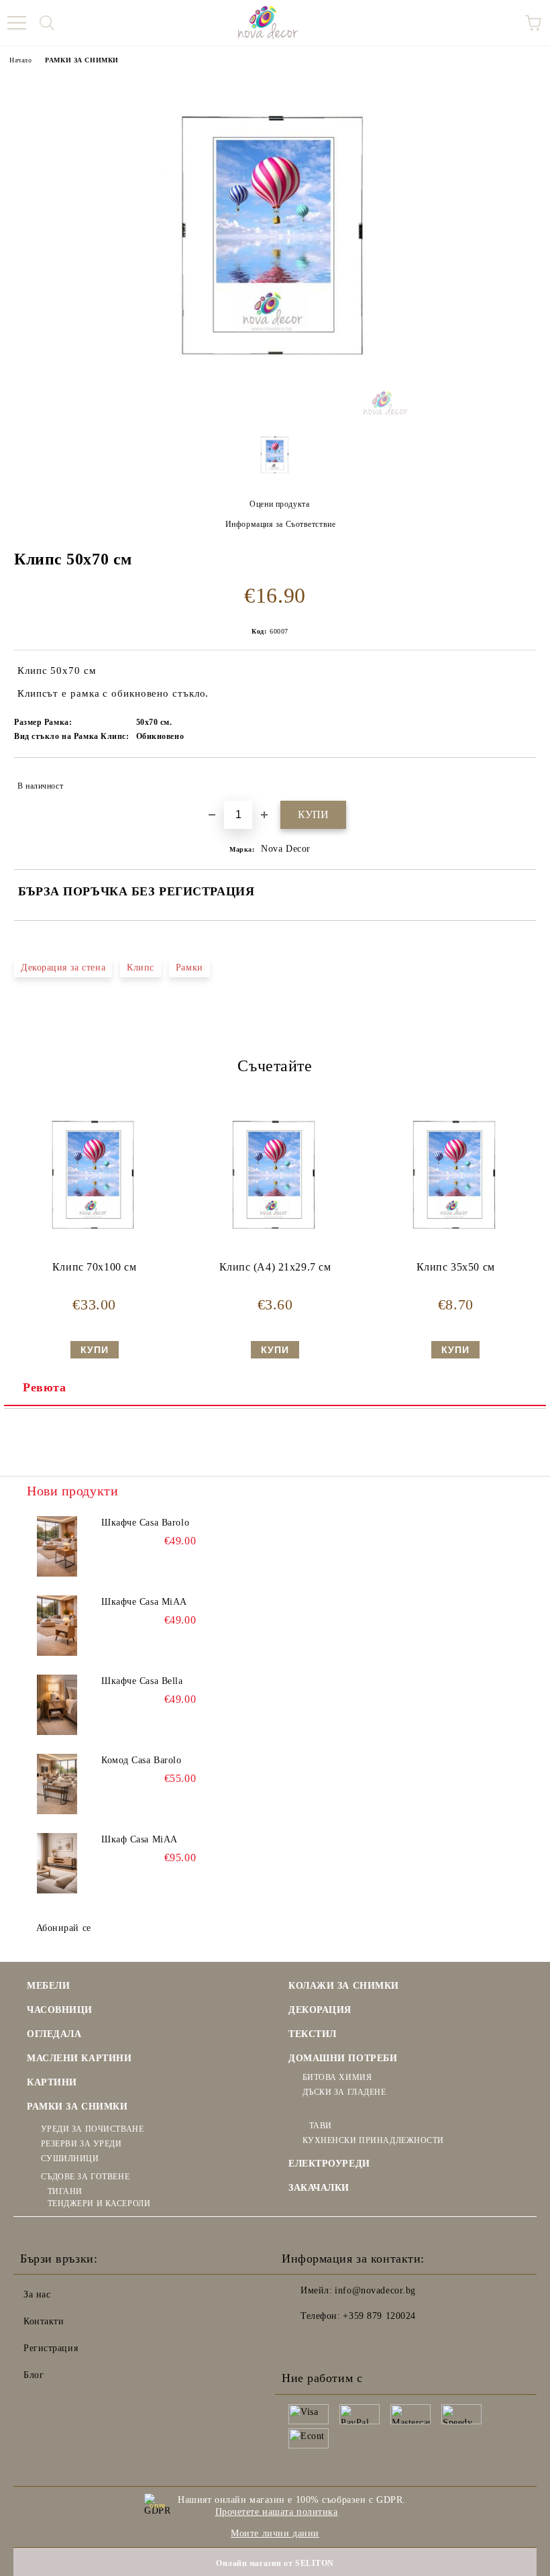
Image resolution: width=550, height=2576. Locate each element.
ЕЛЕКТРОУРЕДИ (329, 2164)
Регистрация (51, 2348)
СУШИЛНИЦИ (70, 2159)
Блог (34, 2375)
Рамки (189, 968)
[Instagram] (329, 2343)
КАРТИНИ (52, 2082)
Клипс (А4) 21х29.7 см (275, 1267)
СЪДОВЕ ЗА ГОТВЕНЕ (85, 2177)
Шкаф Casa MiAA (140, 1839)
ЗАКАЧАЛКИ (319, 2188)
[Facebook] (299, 2343)
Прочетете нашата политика (277, 2512)
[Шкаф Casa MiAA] (57, 1863)
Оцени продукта (279, 504)
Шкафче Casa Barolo (145, 1523)
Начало (20, 60)
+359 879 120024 (379, 2316)
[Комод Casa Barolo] (57, 1784)
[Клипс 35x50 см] (455, 1253)
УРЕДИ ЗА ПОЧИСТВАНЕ (92, 2129)
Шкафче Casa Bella (142, 1681)
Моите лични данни (275, 2533)
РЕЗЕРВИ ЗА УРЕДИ (81, 2144)
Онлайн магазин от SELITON (275, 2563)
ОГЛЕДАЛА (54, 2034)
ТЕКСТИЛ (313, 2034)
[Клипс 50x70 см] (275, 413)
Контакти (44, 2321)
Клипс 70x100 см (94, 1267)
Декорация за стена (63, 968)
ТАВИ (321, 2126)
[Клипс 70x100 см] (95, 1253)
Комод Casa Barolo (142, 1760)
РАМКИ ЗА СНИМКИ (81, 60)
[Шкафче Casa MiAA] (57, 1626)
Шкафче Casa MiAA (144, 1602)
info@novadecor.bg (375, 2290)
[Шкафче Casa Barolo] (57, 1546)
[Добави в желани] (517, 780)
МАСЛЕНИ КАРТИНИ (79, 2058)
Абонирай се (64, 1928)
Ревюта (44, 1387)
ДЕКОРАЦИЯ (320, 2010)
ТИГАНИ (65, 2191)
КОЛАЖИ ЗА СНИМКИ (344, 1986)
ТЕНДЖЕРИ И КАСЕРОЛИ (99, 2203)
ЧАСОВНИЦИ (60, 2010)
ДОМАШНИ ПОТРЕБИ (343, 2058)
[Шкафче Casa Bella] (57, 1705)
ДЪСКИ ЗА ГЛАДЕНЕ (344, 2092)
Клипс (141, 968)
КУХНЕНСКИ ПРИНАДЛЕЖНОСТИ (373, 2140)
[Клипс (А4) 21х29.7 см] (275, 1253)
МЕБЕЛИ (48, 1986)
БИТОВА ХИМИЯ (337, 2077)
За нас (37, 2294)
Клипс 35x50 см (456, 1267)
